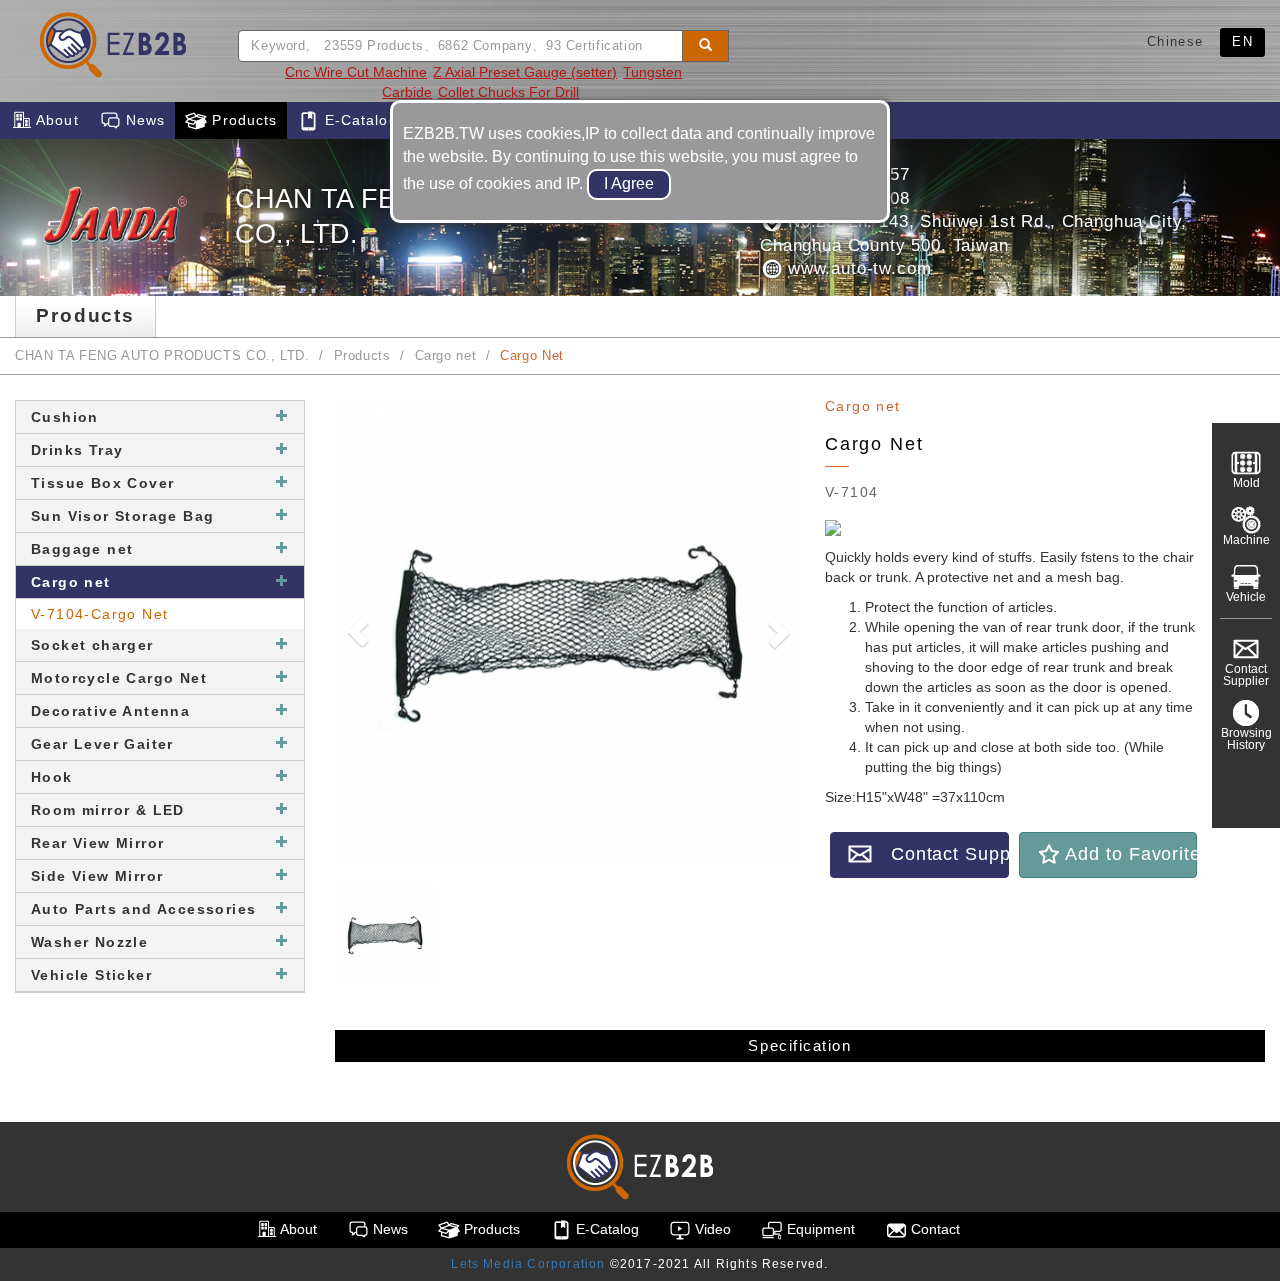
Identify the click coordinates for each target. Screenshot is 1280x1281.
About (55, 120)
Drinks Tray (77, 450)
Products (242, 120)
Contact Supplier (940, 854)
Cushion (65, 417)
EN (1242, 41)
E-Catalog (358, 120)
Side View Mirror (97, 876)
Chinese (1175, 41)
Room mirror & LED (108, 810)
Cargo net (446, 356)
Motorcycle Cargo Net (119, 678)
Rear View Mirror (97, 843)
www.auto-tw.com (856, 268)
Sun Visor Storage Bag (122, 516)
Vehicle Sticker (91, 975)
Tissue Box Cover (102, 483)
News (143, 120)
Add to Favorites (1129, 854)
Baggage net (82, 549)
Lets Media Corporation (528, 1264)
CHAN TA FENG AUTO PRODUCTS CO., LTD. (162, 356)
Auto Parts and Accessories (143, 909)
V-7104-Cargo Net (99, 614)
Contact (933, 1229)
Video (711, 1229)
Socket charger (92, 645)
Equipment (819, 1229)
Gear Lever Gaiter (102, 744)
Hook (52, 777)
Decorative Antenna (110, 711)
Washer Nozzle (89, 942)
